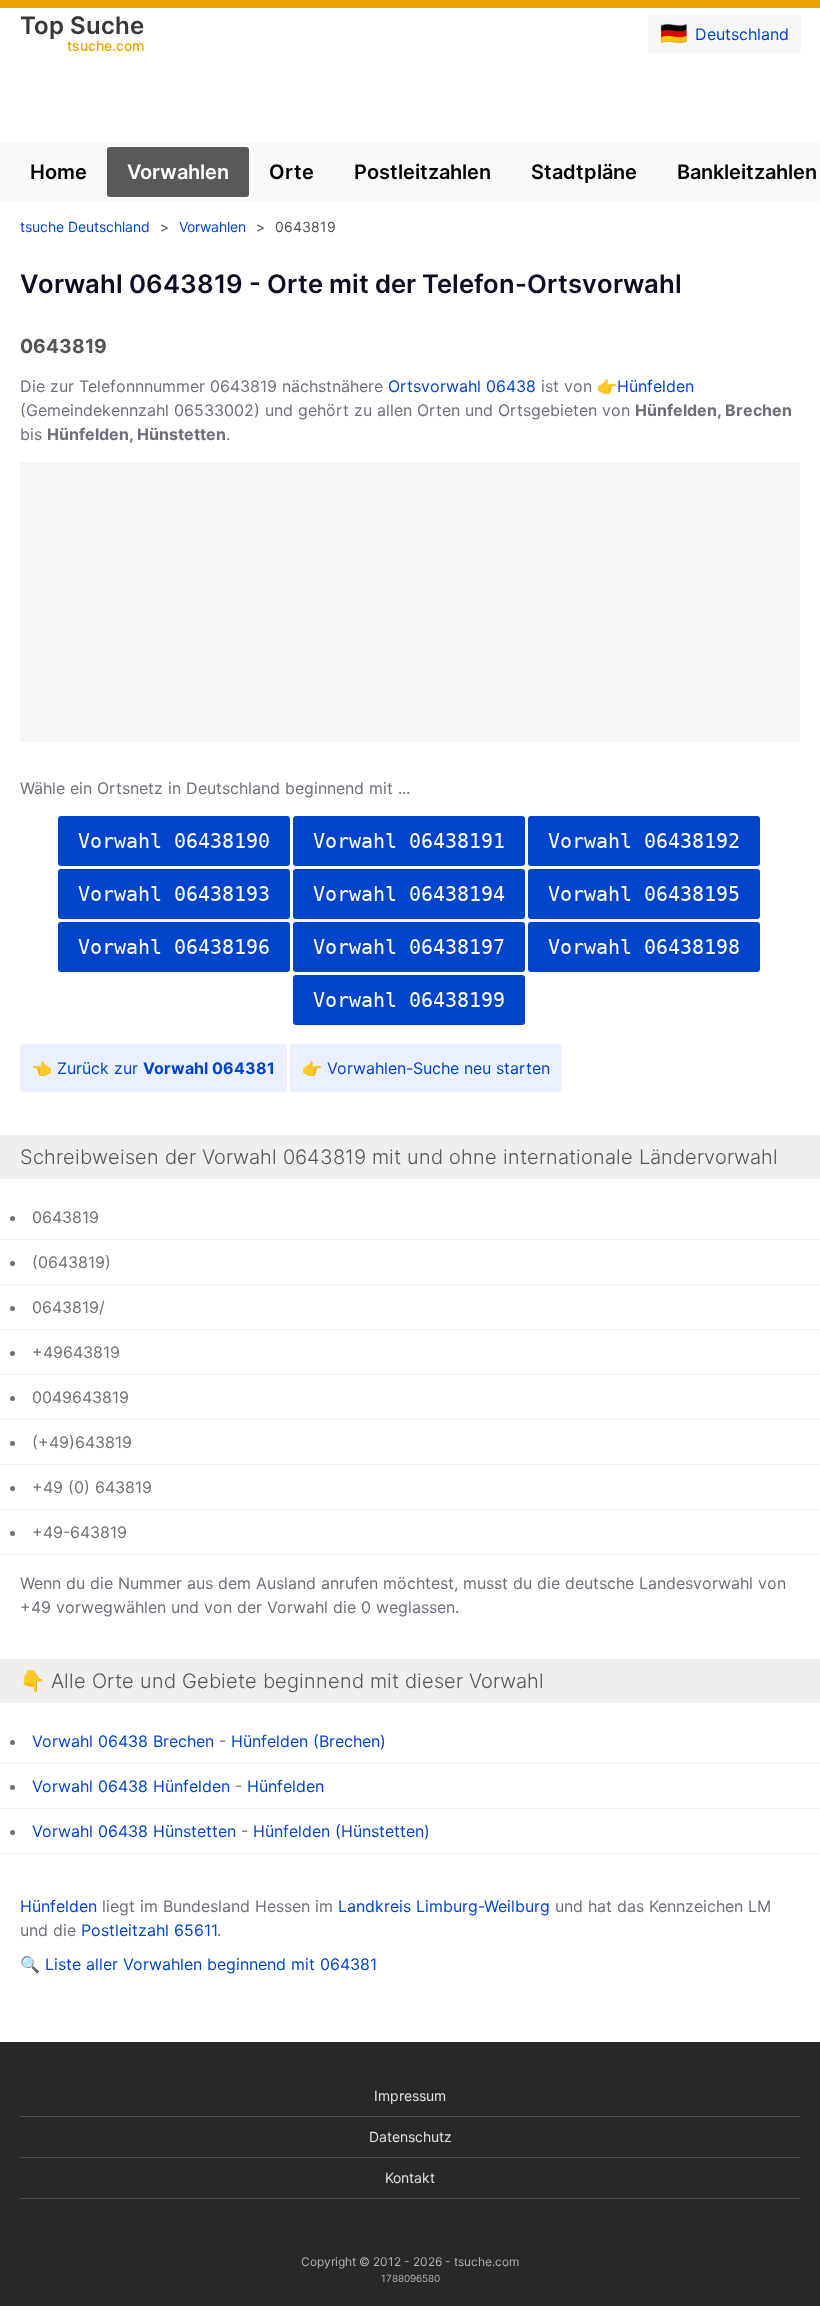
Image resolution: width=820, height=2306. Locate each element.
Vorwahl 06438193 (174, 894)
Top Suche (82, 35)
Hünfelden (655, 386)
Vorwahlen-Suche (393, 1068)
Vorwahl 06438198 (644, 947)
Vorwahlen (178, 172)
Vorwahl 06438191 (409, 841)
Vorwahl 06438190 (174, 841)
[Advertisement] (410, 602)
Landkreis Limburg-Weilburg (444, 1906)
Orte (291, 172)
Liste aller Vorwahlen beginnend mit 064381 (211, 1964)
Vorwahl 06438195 (644, 894)
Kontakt (410, 2177)
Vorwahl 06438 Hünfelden (131, 1786)
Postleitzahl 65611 (149, 1930)
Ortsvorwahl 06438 (462, 386)
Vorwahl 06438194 (409, 894)
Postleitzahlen (422, 172)
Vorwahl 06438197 (409, 947)
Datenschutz (410, 2136)
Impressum (410, 2095)
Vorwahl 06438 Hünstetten (134, 1831)
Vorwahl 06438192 (644, 841)
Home (58, 172)
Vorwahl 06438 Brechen (123, 1741)
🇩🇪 (724, 33)
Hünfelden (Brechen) (308, 1741)
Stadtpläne (584, 172)
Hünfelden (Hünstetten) (341, 1831)
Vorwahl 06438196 (174, 947)
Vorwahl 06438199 (409, 1000)
